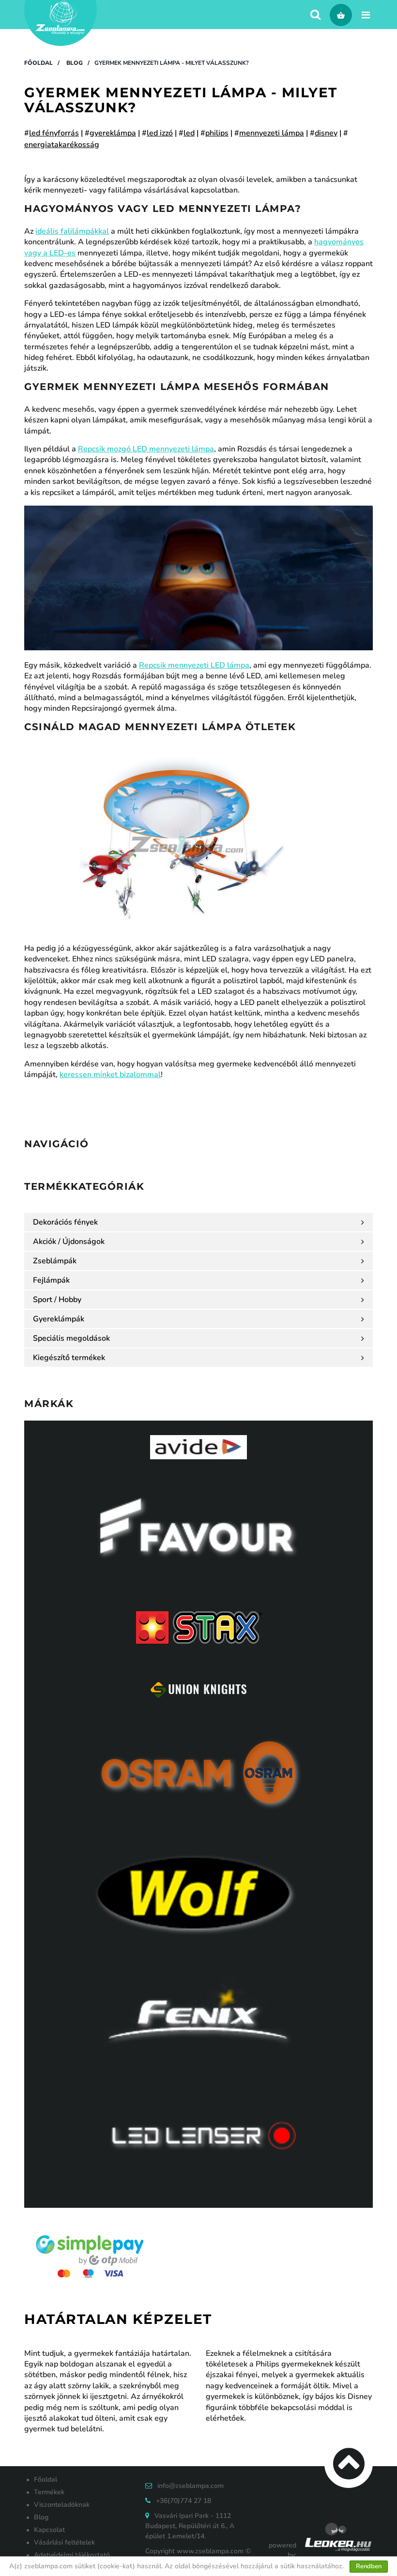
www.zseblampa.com (210, 2551)
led (189, 133)
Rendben (369, 2566)
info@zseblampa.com (191, 2486)
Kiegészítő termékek (69, 1358)
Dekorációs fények (65, 1222)
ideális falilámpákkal (72, 231)
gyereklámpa (113, 133)
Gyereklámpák (59, 1319)
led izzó (160, 133)
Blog (75, 63)
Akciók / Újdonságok (69, 1242)
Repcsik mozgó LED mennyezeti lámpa (146, 449)
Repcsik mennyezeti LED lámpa (194, 665)
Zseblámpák (55, 1261)
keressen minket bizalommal (110, 1075)
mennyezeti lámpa (272, 133)
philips (217, 133)
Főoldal (38, 63)
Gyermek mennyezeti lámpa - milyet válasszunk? (172, 63)
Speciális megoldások (71, 1338)
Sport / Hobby (57, 1300)
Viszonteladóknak (62, 2505)
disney (326, 133)
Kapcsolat (49, 2530)
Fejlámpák (51, 1280)
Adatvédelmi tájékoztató (72, 2555)
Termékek (49, 2492)
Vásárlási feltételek (64, 2542)
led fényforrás (54, 133)
